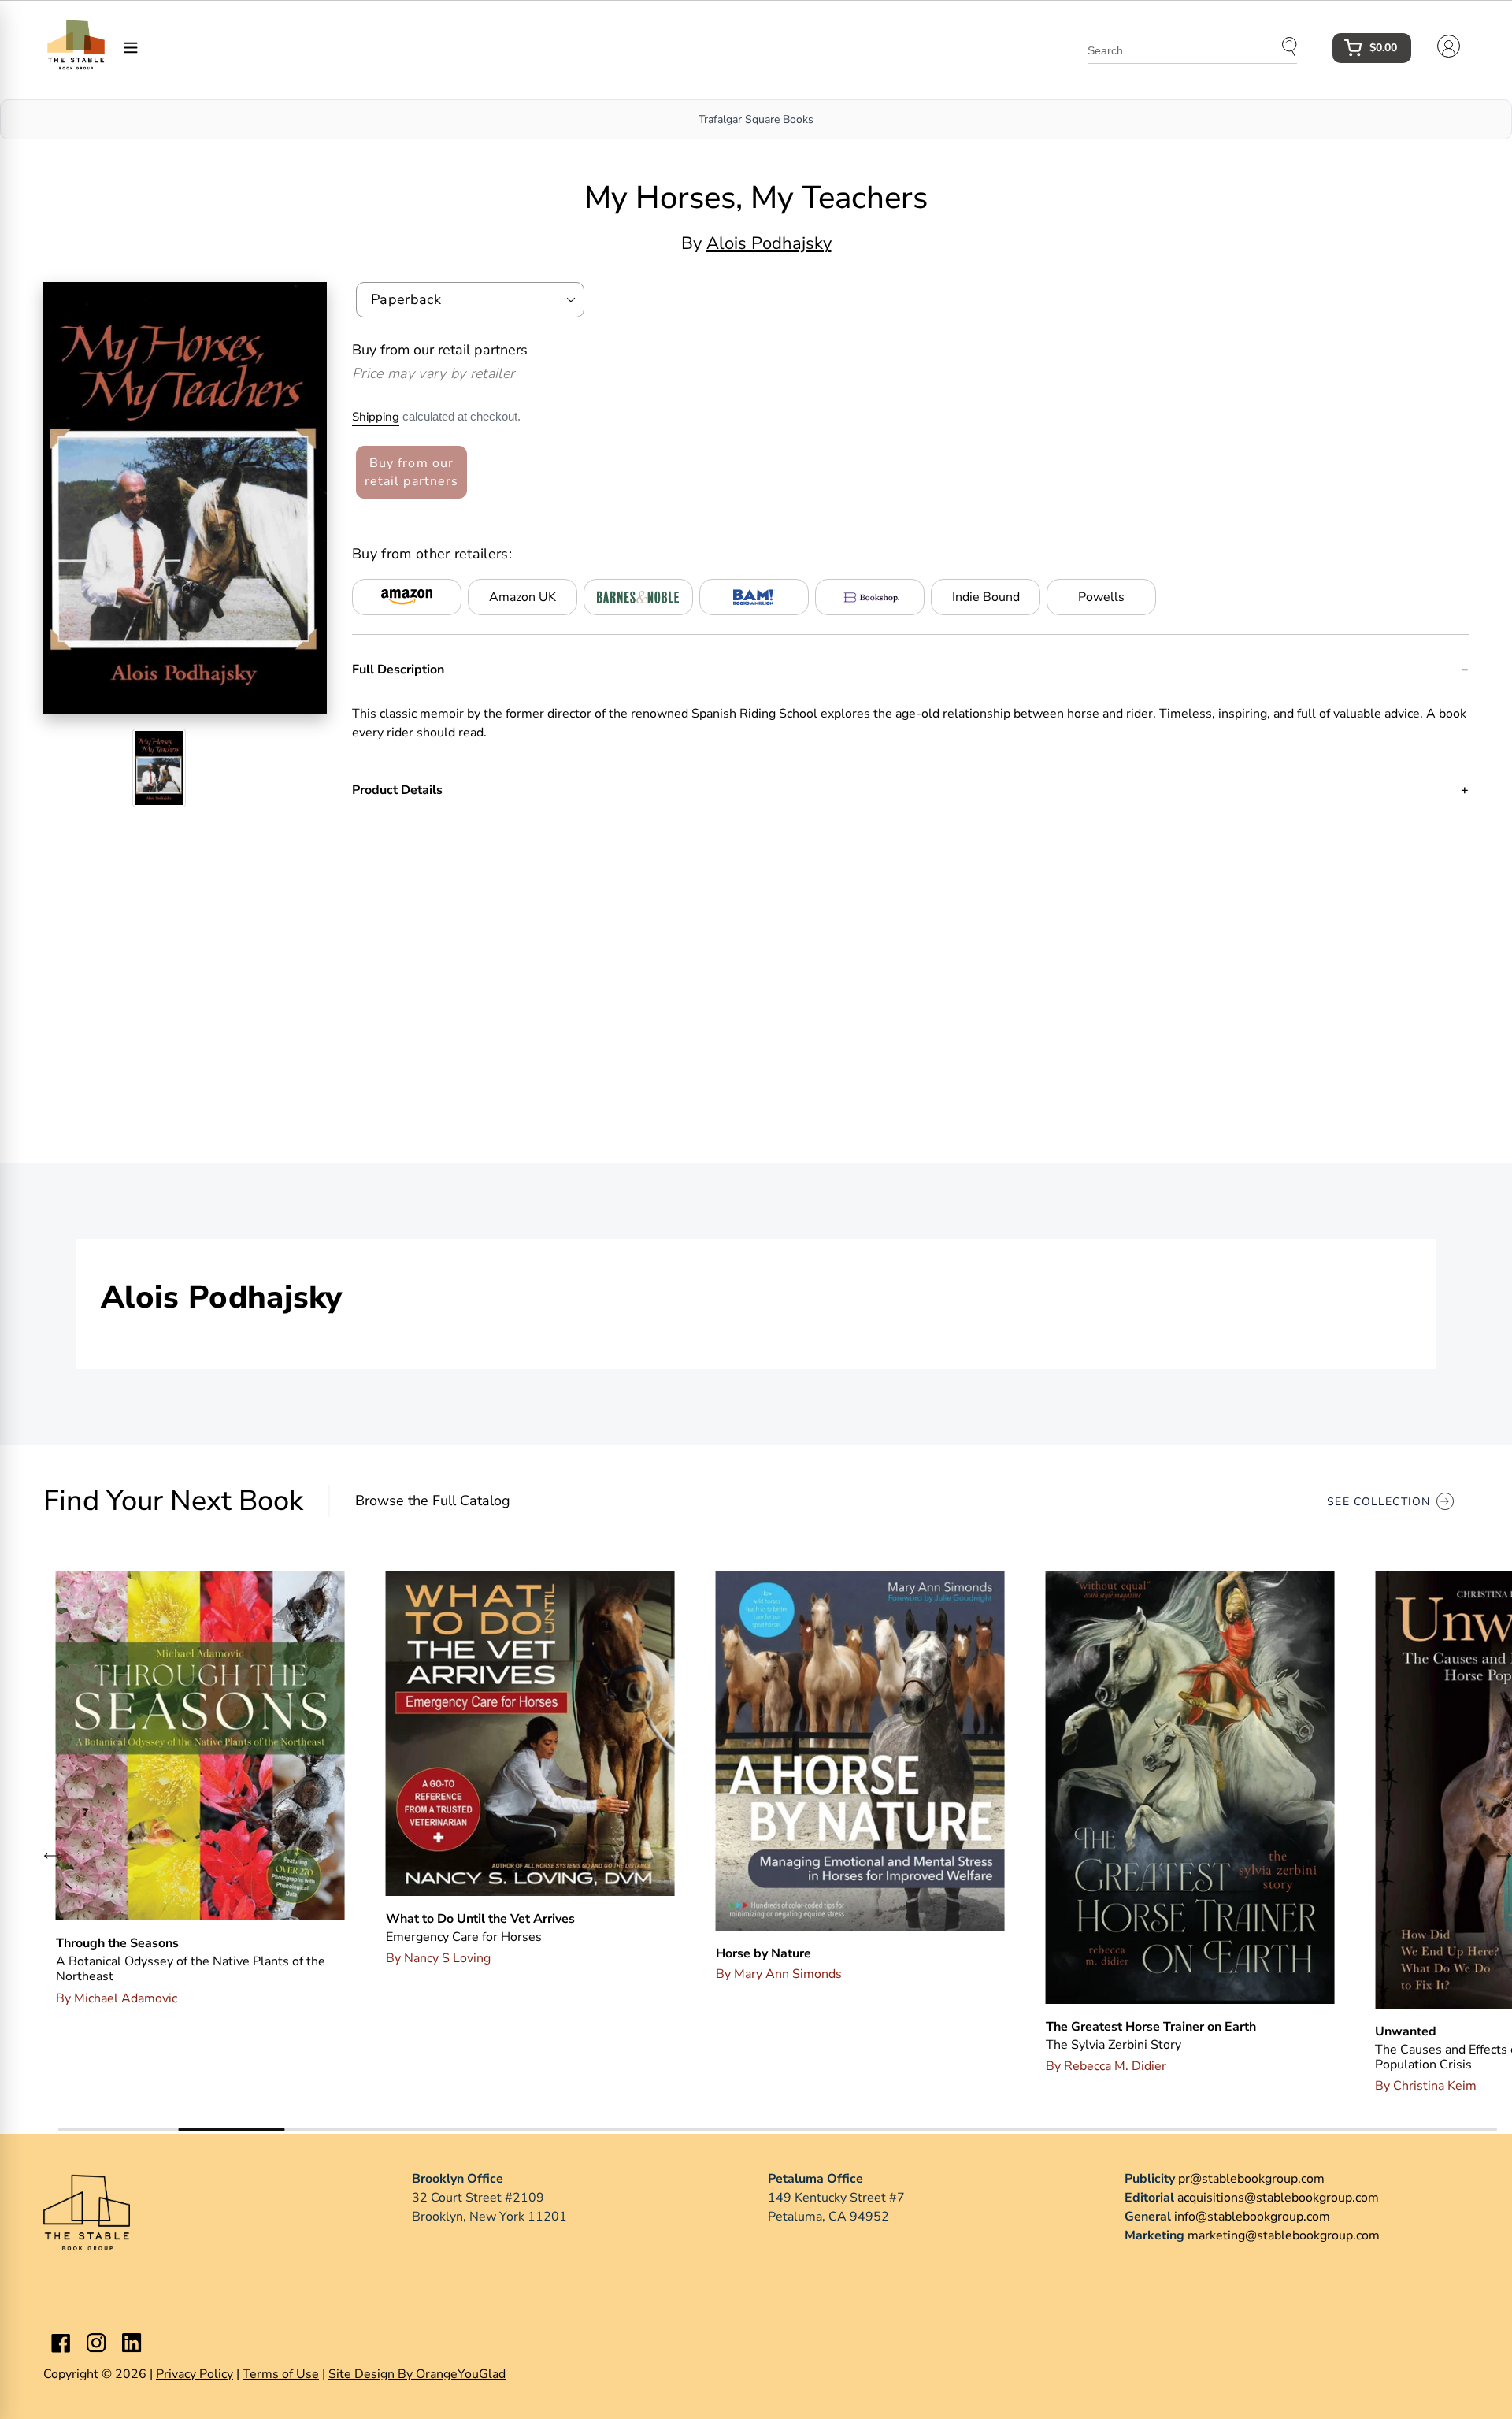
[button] (51, 1855)
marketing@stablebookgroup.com (1284, 2235)
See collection (1379, 1502)
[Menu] (131, 46)
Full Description (398, 670)
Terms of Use (281, 2374)
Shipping (376, 417)
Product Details (397, 790)
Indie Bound (986, 597)
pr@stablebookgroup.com (1251, 2179)
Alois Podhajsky (769, 243)
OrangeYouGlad (461, 2374)
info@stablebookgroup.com (1252, 2217)
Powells (1101, 597)
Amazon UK (523, 597)
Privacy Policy (195, 2374)
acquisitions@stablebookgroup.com (1278, 2198)
